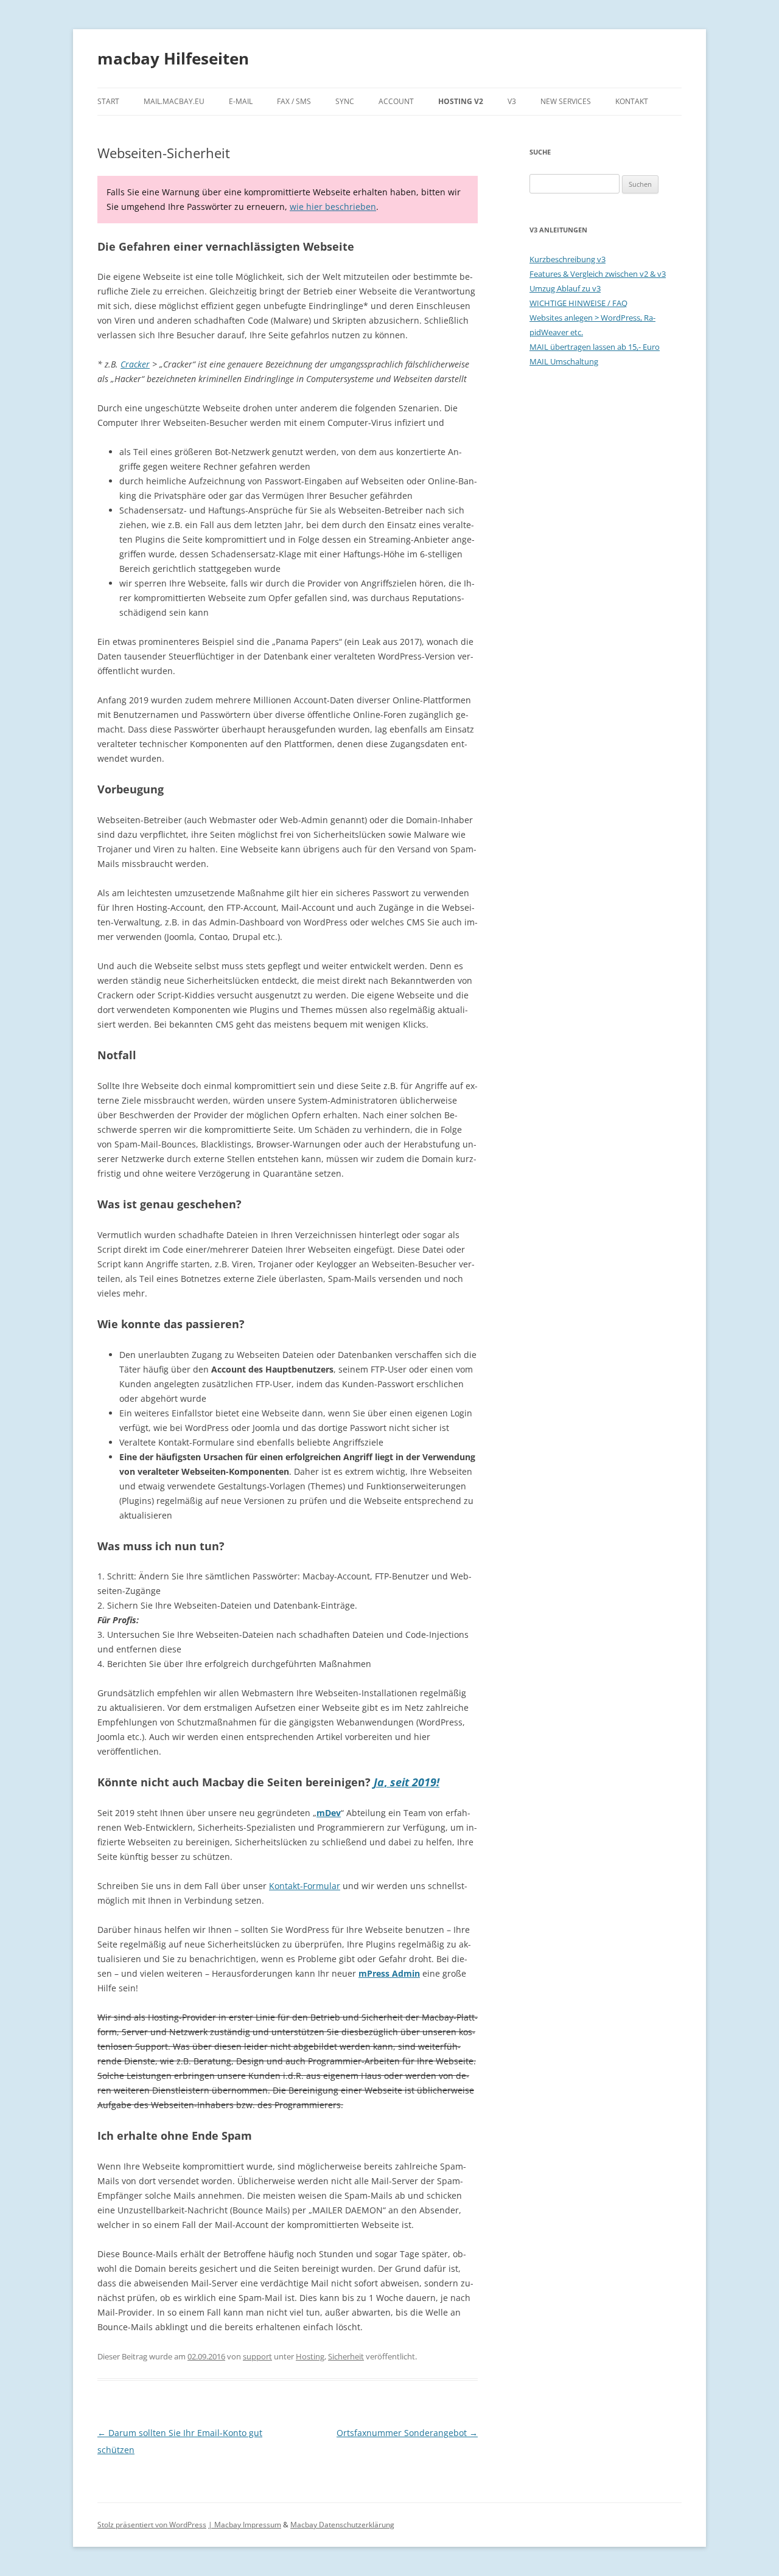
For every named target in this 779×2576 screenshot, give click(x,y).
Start (108, 101)
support (257, 2356)
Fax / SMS (294, 101)
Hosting (310, 2356)
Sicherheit (346, 2356)
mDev (329, 1813)
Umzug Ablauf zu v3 (565, 288)
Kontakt (632, 101)
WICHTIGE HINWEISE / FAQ (578, 303)
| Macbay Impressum (245, 2525)
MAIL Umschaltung (564, 361)
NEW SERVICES (566, 101)
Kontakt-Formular (305, 1886)
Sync (345, 101)
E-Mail (241, 101)
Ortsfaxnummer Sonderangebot (407, 2433)
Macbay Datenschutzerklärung (342, 2525)
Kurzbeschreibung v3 (568, 259)
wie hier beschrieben (333, 207)
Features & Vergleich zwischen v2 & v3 (598, 274)
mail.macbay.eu (174, 101)
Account (396, 101)
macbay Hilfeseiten (173, 58)
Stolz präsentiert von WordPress (152, 2525)
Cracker (135, 364)
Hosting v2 (461, 101)
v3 (512, 101)
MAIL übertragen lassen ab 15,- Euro (595, 347)
